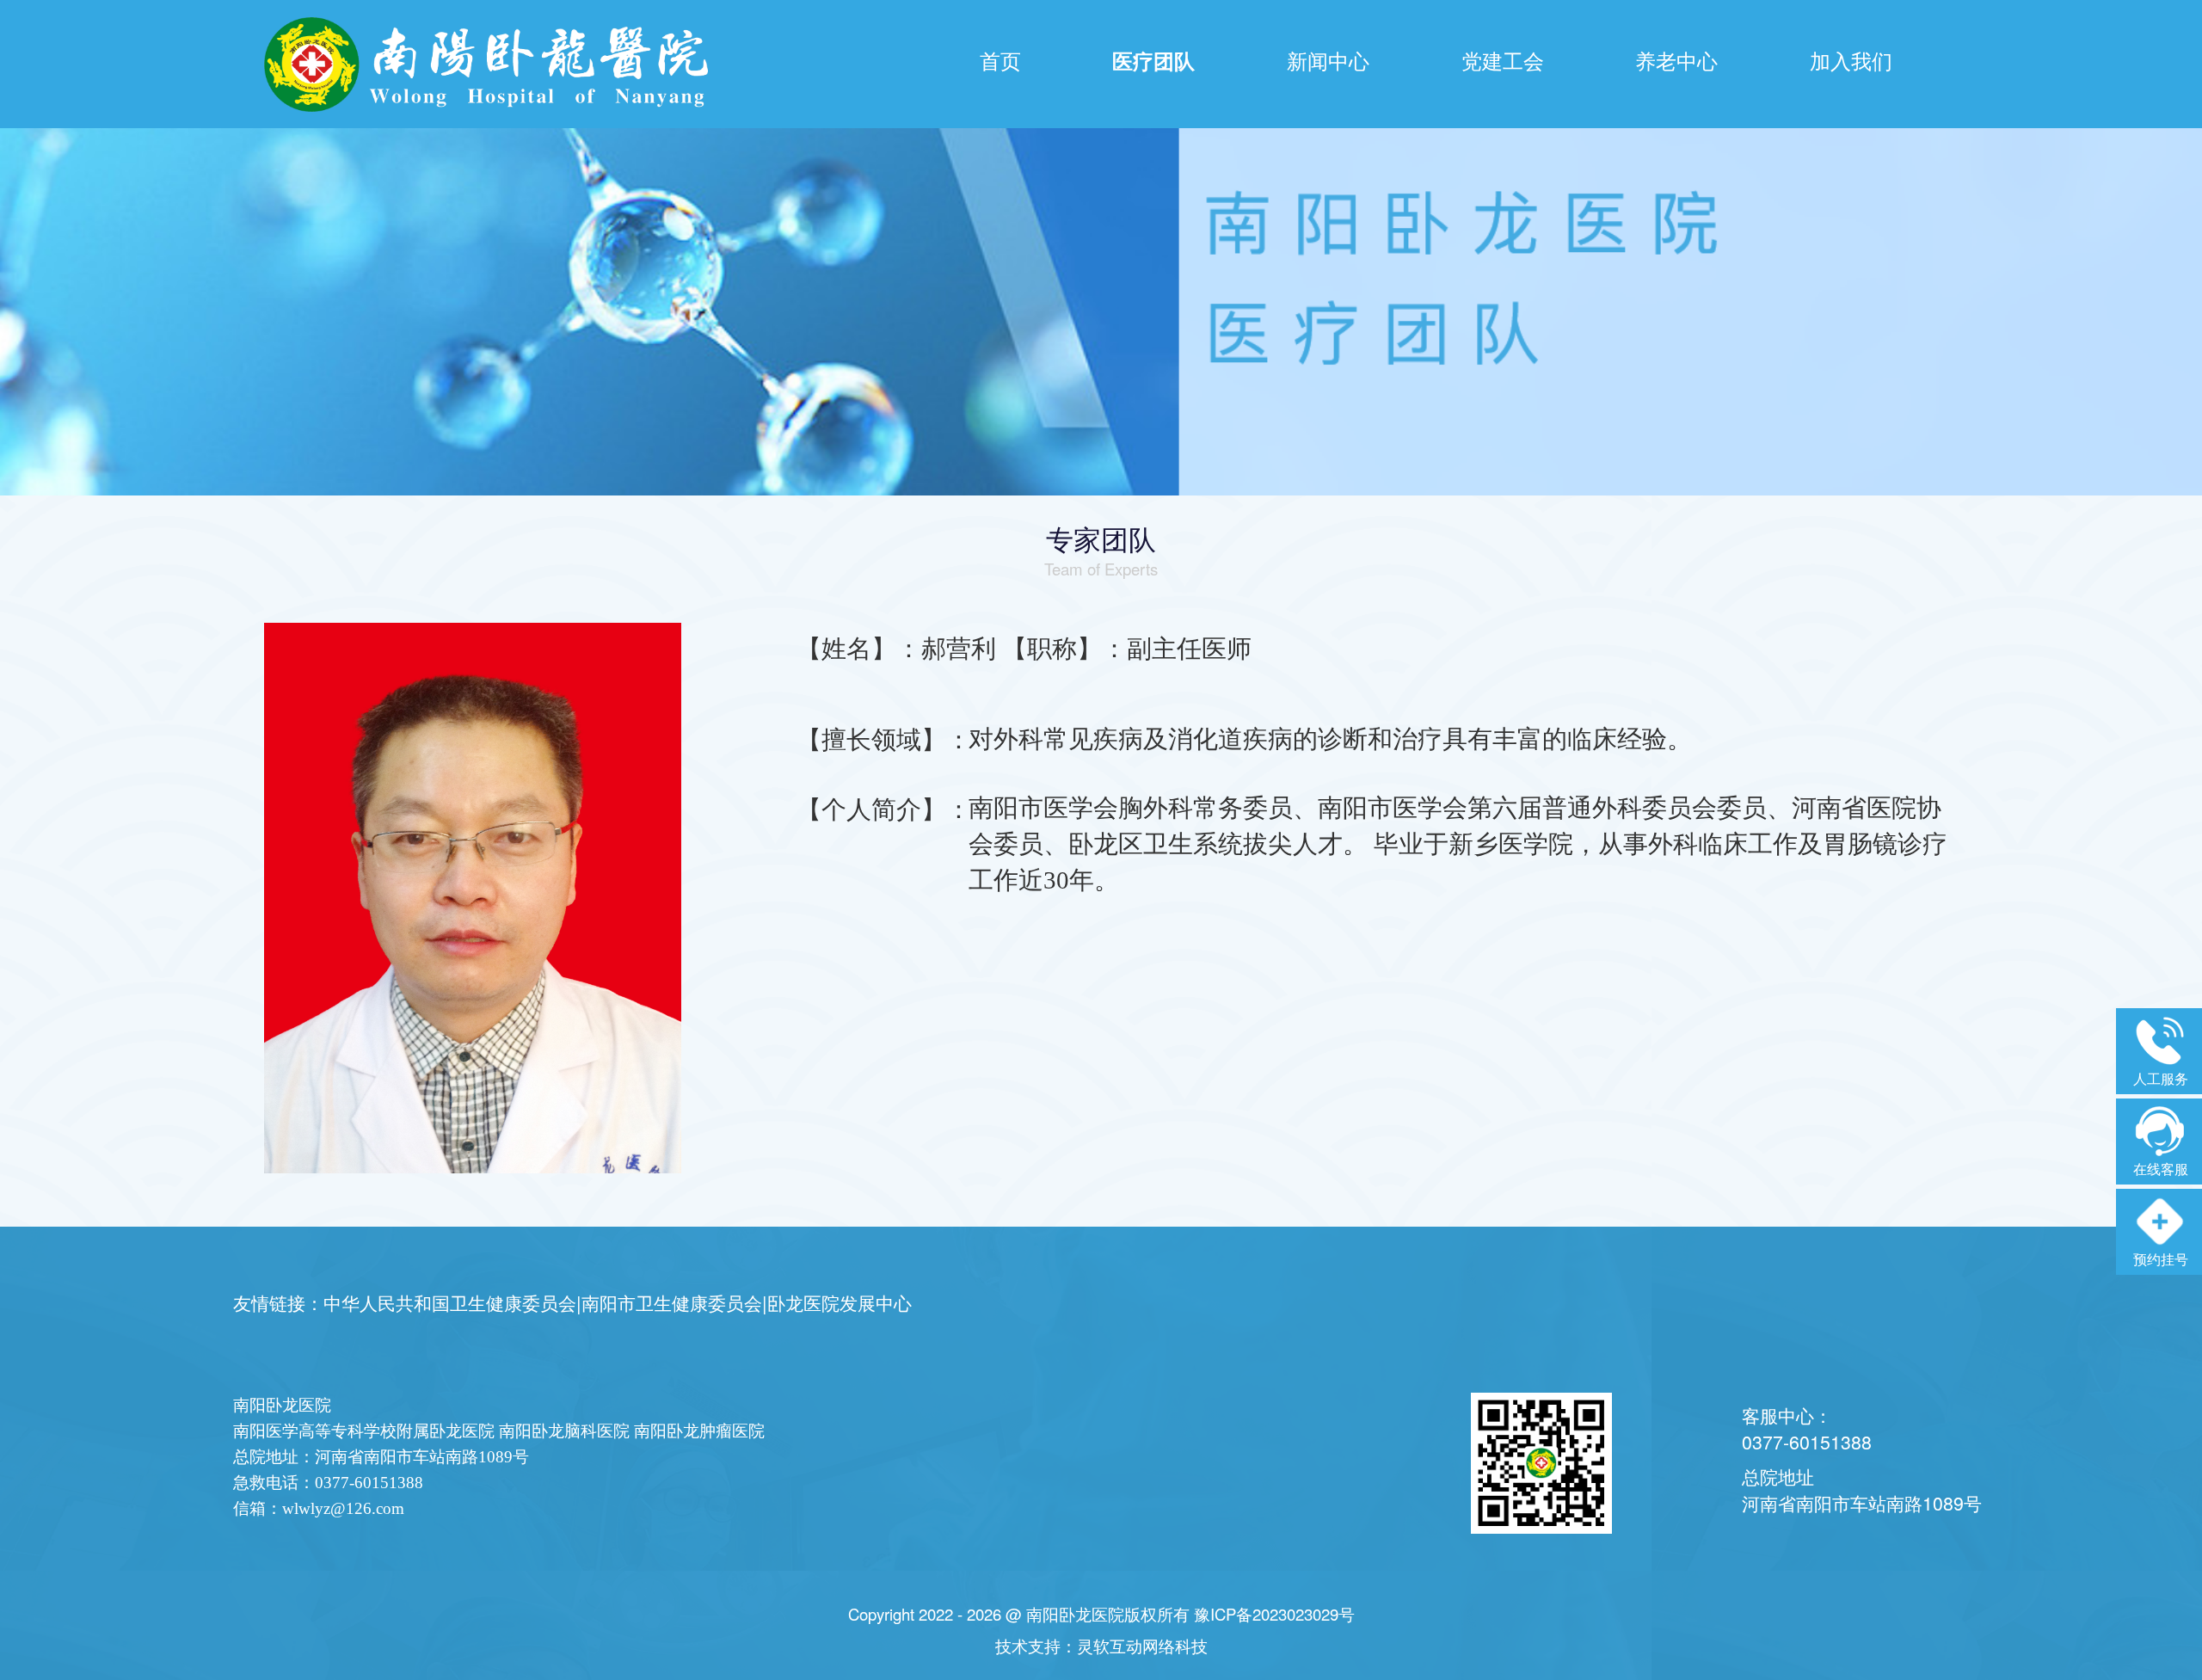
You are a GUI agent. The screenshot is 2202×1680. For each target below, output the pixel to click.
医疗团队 (1153, 60)
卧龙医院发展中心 (840, 1302)
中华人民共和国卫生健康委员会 (450, 1302)
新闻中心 (1328, 60)
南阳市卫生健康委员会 (672, 1302)
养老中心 (1676, 60)
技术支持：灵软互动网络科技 (1101, 1646)
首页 (1000, 60)
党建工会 (1503, 60)
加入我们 (1851, 60)
